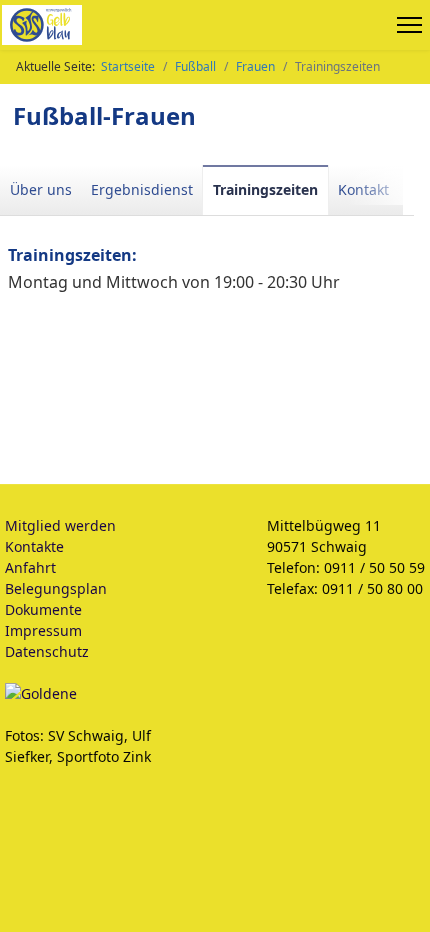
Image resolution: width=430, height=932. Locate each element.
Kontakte (34, 546)
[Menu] (413, 25)
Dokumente (43, 609)
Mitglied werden (60, 525)
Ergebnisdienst (142, 189)
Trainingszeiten (265, 189)
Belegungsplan (56, 588)
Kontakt (363, 189)
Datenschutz (47, 651)
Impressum (43, 630)
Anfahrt (30, 567)
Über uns (41, 189)
